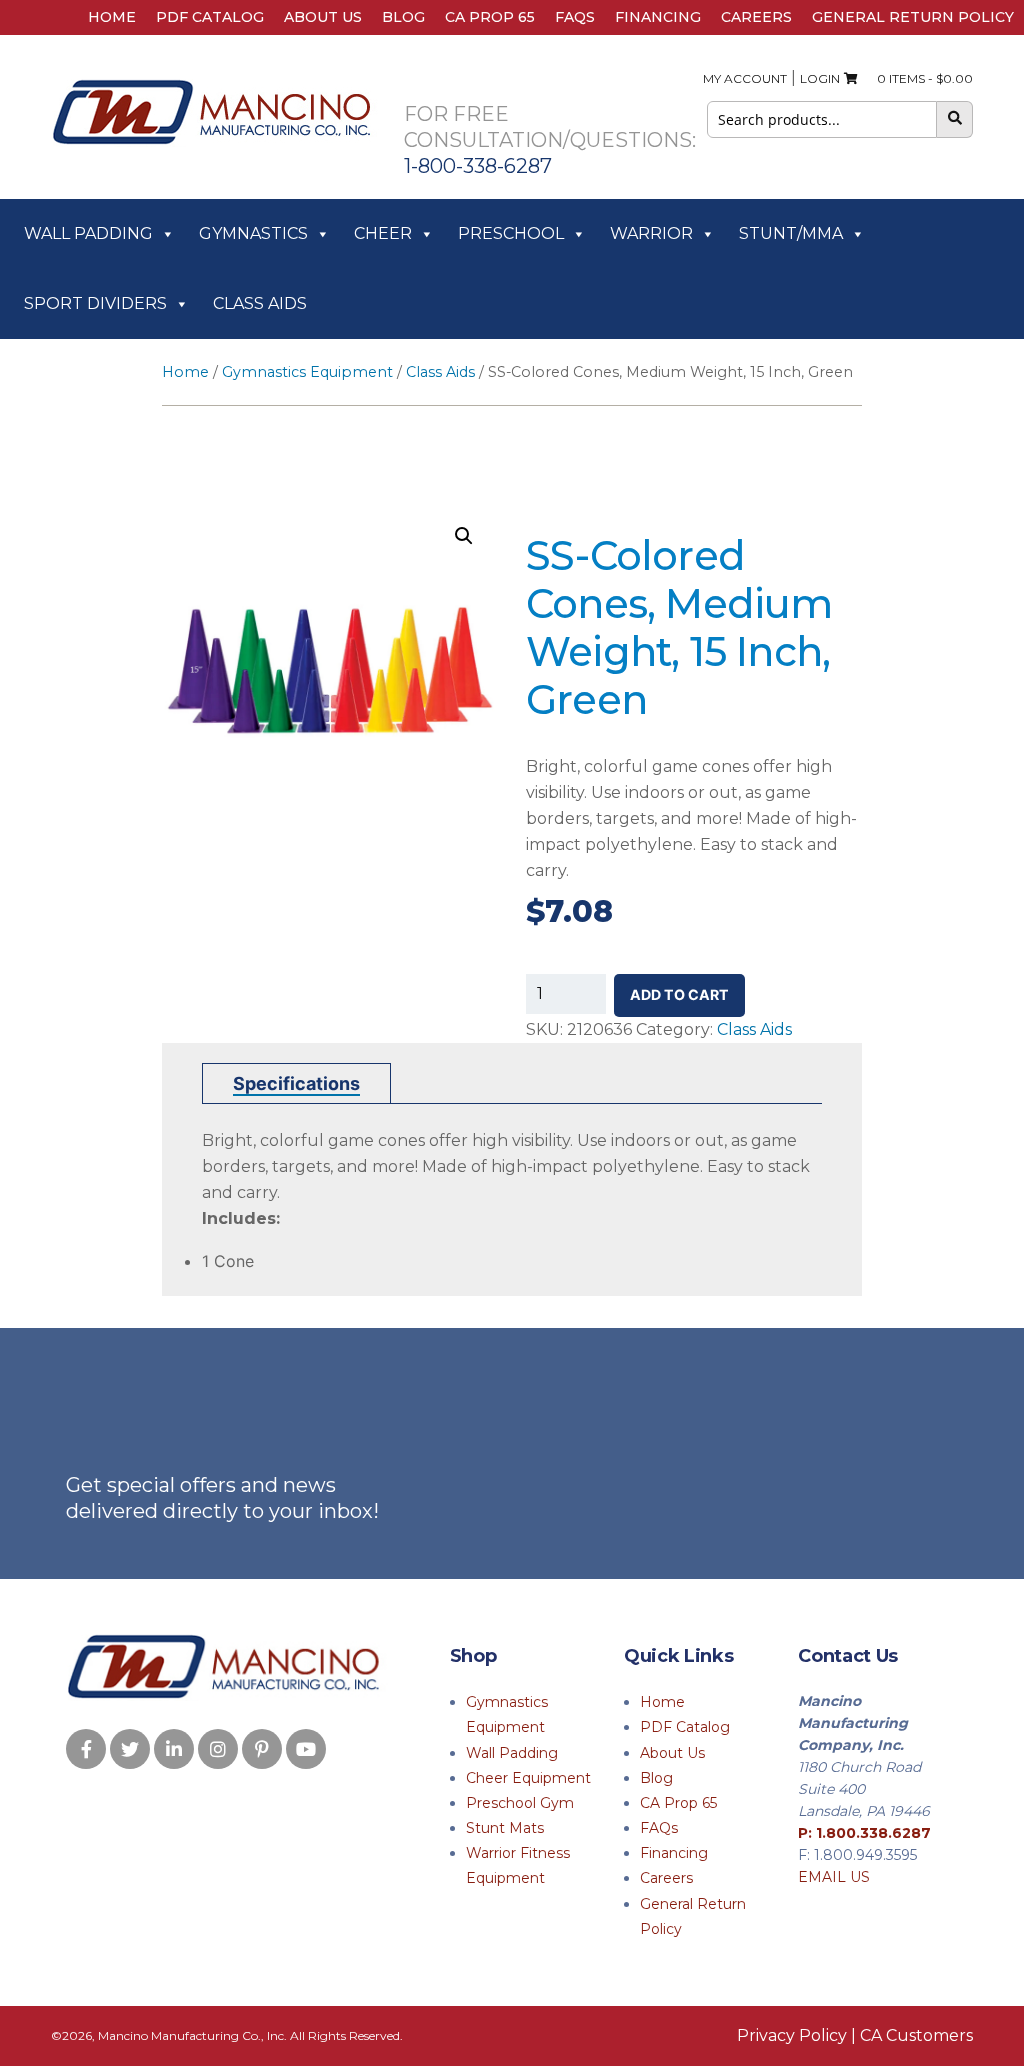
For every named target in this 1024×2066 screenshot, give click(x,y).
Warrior (651, 233)
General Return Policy (913, 17)
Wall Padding (88, 233)
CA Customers (916, 2035)
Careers (756, 17)
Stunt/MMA (791, 233)
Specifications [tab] (296, 1083)
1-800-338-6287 (478, 166)
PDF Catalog (210, 17)
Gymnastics (253, 233)
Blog (403, 17)
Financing (658, 17)
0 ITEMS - (920, 78)
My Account (745, 78)
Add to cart (679, 994)
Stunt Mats (505, 1828)
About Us (323, 17)
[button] (464, 536)
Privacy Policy (792, 2035)
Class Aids (260, 303)
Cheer (383, 233)
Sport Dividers (95, 303)
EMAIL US (834, 1877)
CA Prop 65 (490, 17)
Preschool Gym (520, 1803)
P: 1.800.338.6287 (864, 1833)
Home (112, 17)
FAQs (575, 17)
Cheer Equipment (528, 1778)
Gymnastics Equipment (307, 372)
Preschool (511, 233)
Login (820, 78)
